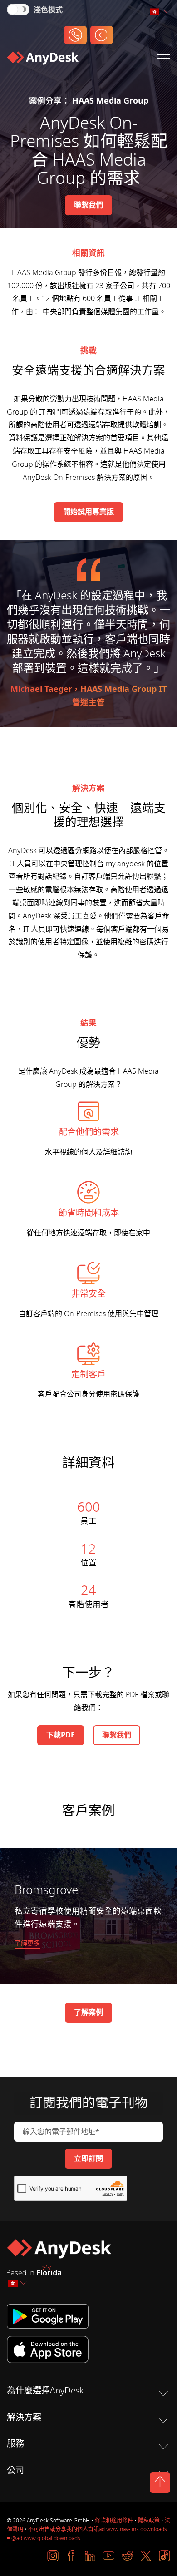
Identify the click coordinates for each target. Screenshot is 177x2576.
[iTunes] (88, 2349)
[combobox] (160, 12)
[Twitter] (146, 2556)
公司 (15, 2471)
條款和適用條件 (114, 2521)
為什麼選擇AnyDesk (45, 2391)
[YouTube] (109, 2556)
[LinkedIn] (90, 2556)
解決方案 (24, 2418)
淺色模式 (48, 10)
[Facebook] (71, 2556)
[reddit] (127, 2556)
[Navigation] (163, 60)
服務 (15, 2444)
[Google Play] (88, 2316)
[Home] (43, 60)
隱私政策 (149, 2521)
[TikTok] (165, 2556)
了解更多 (27, 1943)
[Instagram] (53, 2556)
